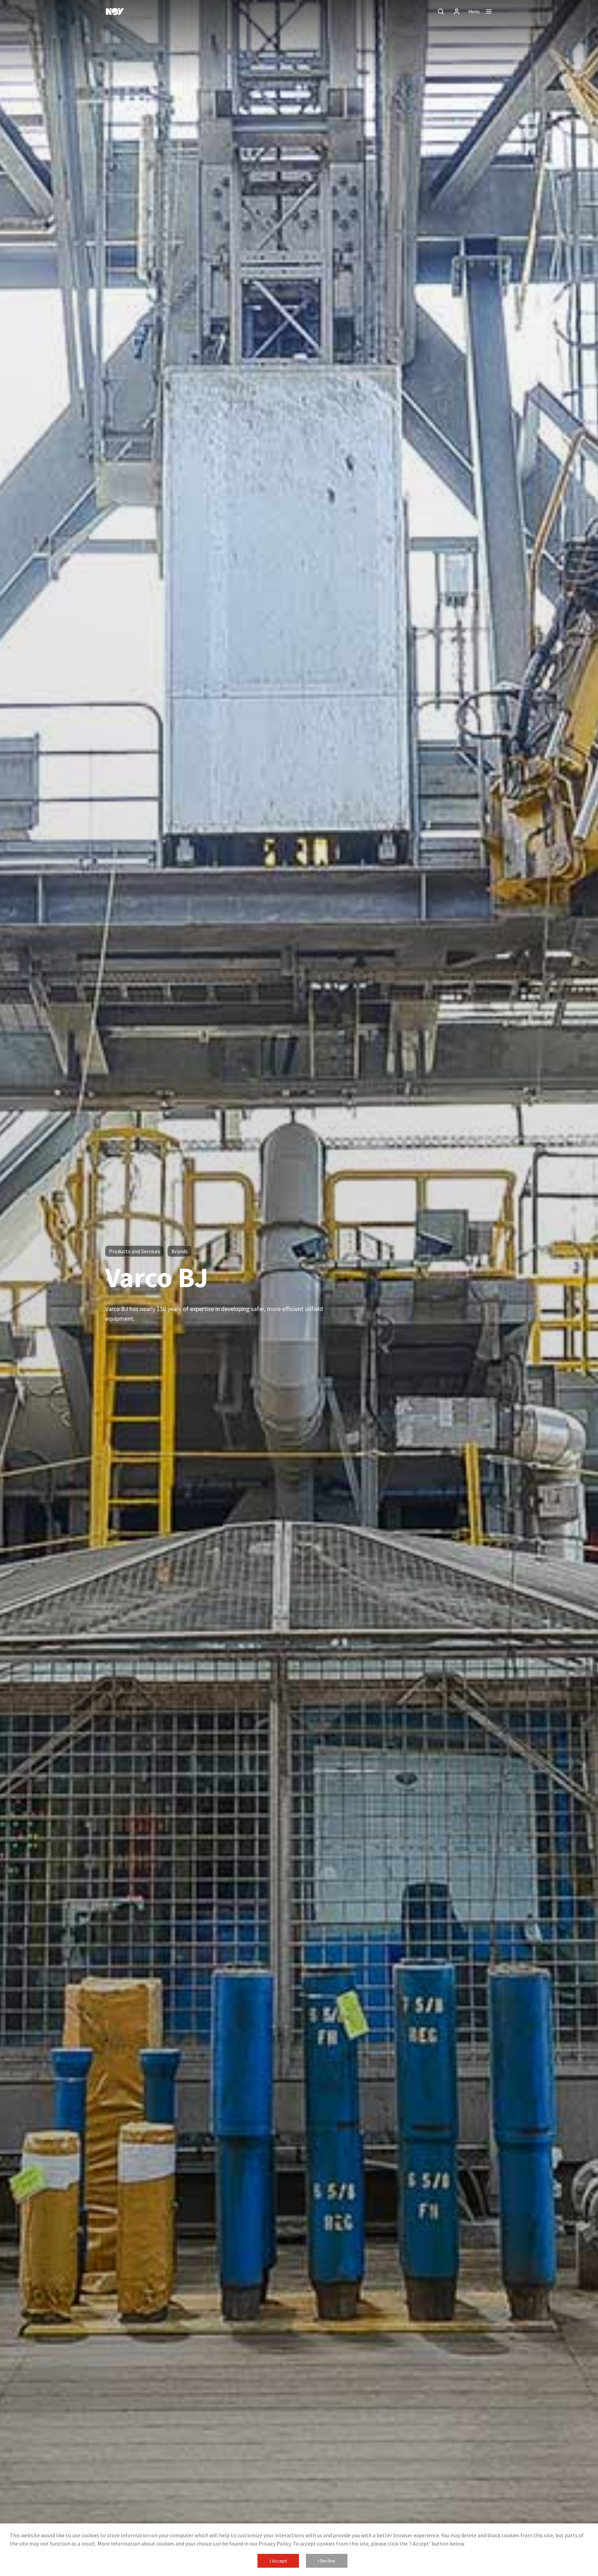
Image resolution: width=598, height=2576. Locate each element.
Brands (180, 1251)
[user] (457, 11)
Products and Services (135, 1251)
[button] (278, 2561)
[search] (441, 11)
